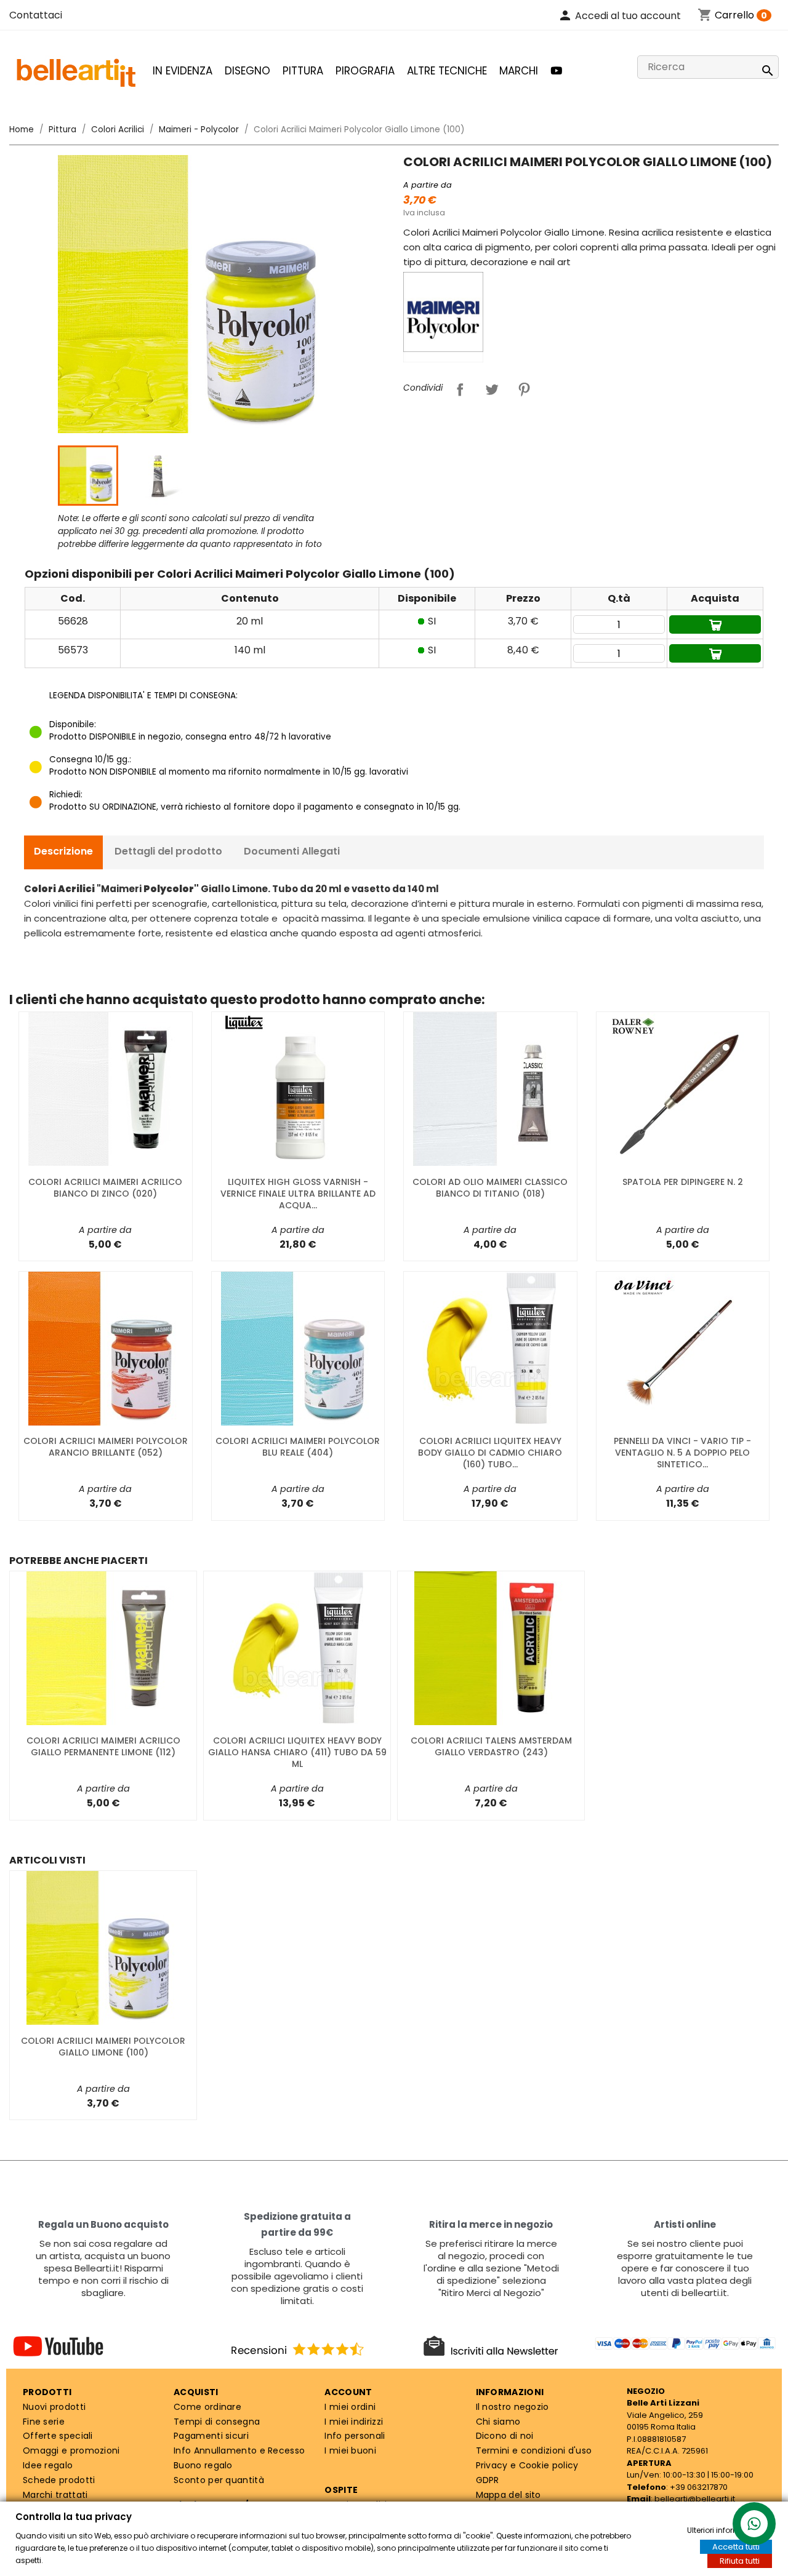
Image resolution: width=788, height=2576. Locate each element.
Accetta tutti (736, 2547)
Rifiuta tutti (740, 2561)
